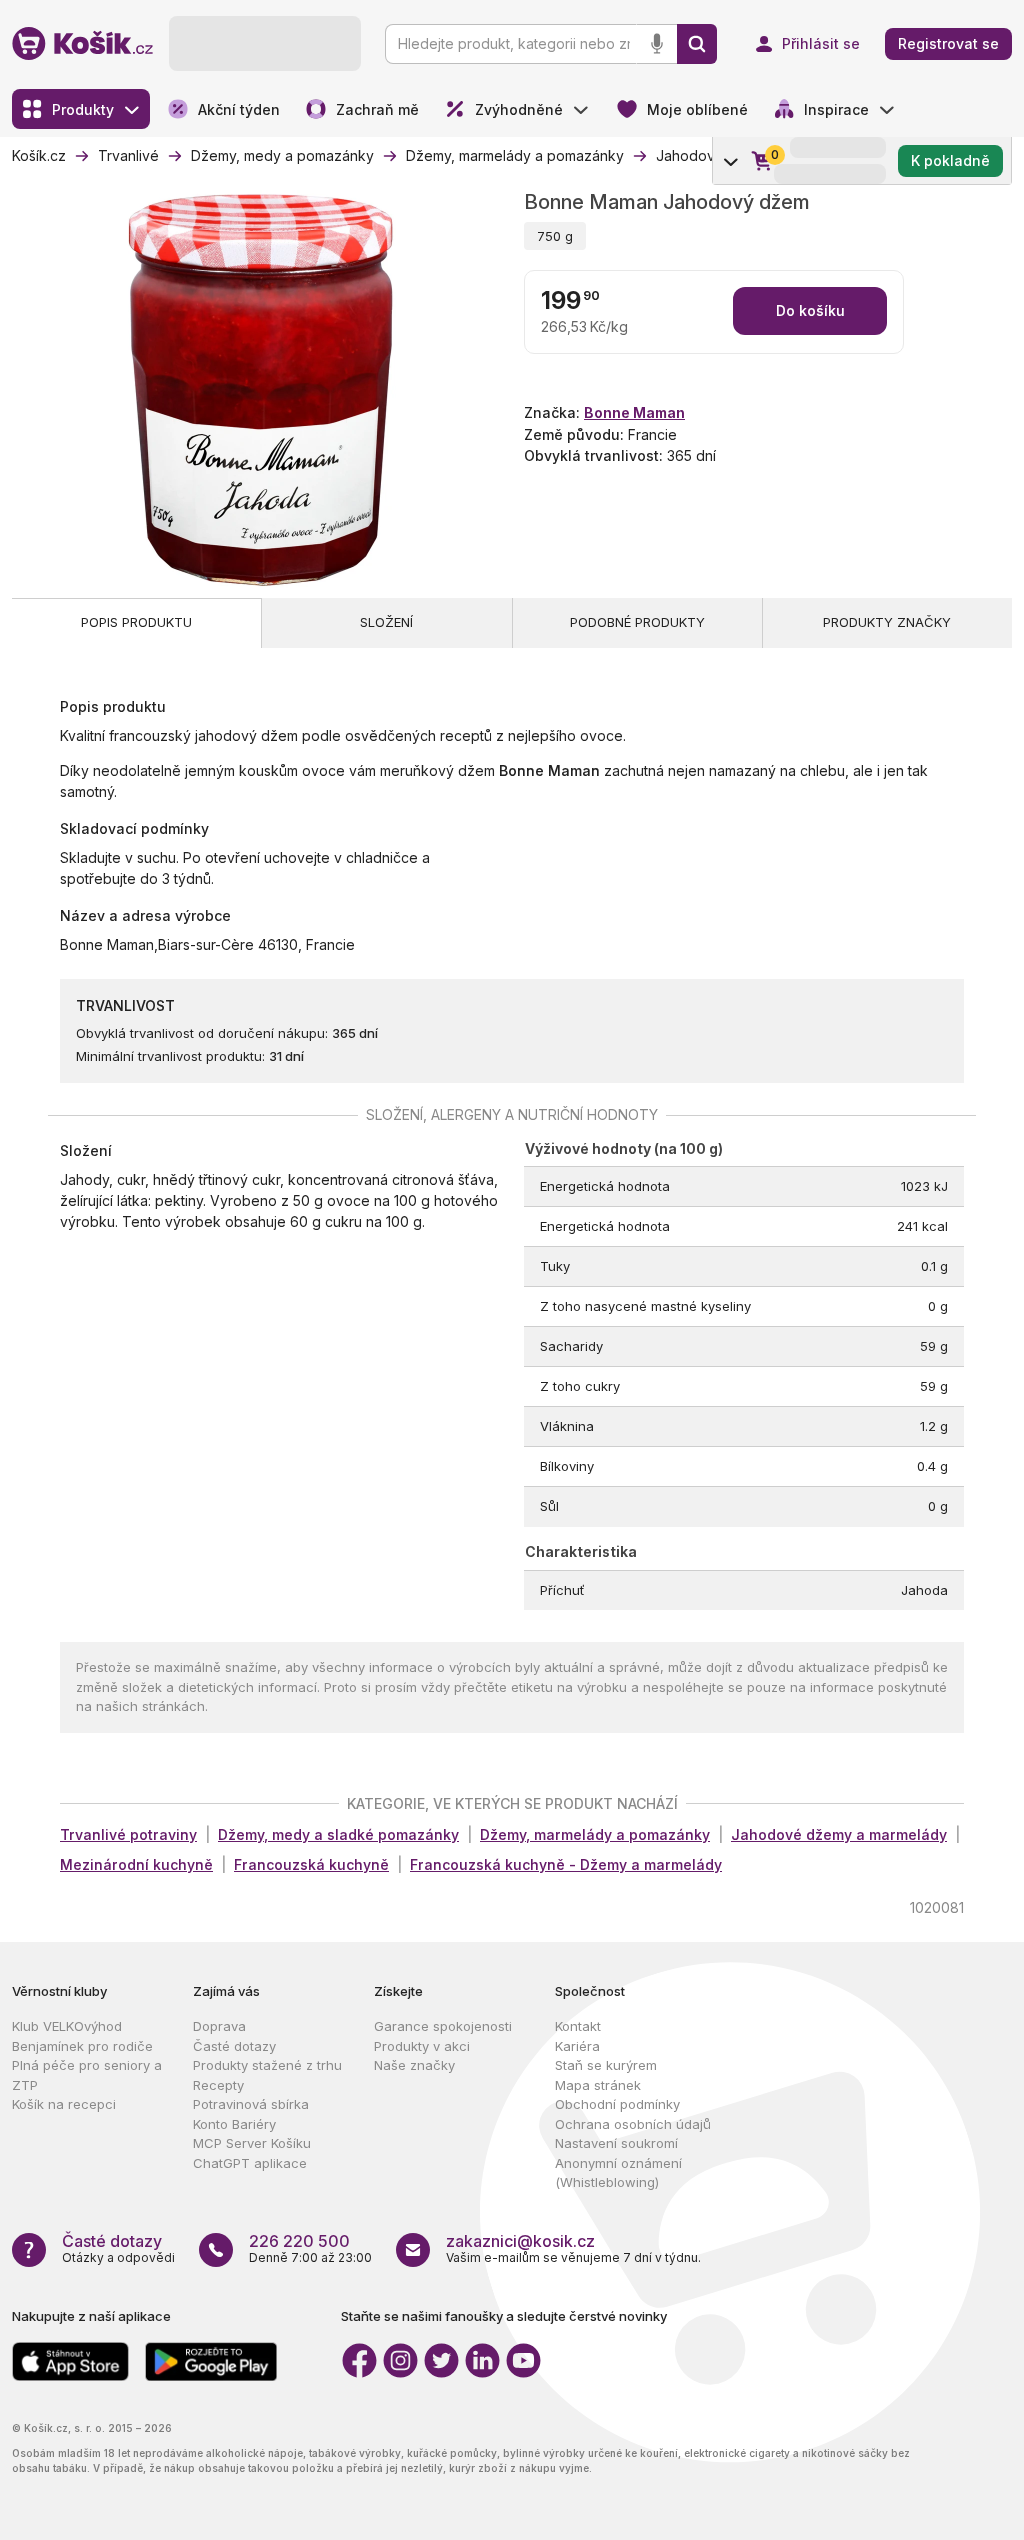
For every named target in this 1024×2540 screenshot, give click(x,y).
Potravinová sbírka (251, 2104)
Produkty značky (887, 622)
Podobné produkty (637, 622)
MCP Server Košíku (252, 2143)
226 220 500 (299, 2241)
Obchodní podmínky (617, 2104)
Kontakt (578, 2026)
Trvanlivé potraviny (128, 1834)
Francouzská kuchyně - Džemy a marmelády (566, 1864)
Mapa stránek (598, 2085)
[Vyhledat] (697, 44)
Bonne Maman (634, 412)
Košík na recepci (64, 2104)
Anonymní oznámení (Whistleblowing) (618, 2173)
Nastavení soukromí (616, 2143)
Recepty (218, 2085)
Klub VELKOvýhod (67, 2026)
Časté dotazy (234, 2046)
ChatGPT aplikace (250, 2163)
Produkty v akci (422, 2046)
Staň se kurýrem (606, 2065)
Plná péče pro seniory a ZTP (87, 2075)
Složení (386, 622)
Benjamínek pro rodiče (82, 2046)
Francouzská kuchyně (311, 1864)
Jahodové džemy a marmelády (839, 1834)
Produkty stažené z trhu (267, 2065)
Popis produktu (136, 622)
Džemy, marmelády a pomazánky (595, 1834)
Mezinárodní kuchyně (136, 1864)
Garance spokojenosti (443, 2026)
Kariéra (577, 2046)
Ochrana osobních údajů (633, 2124)
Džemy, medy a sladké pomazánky (338, 1834)
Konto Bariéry (234, 2124)
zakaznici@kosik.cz (520, 2241)
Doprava (219, 2026)
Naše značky (414, 2065)
